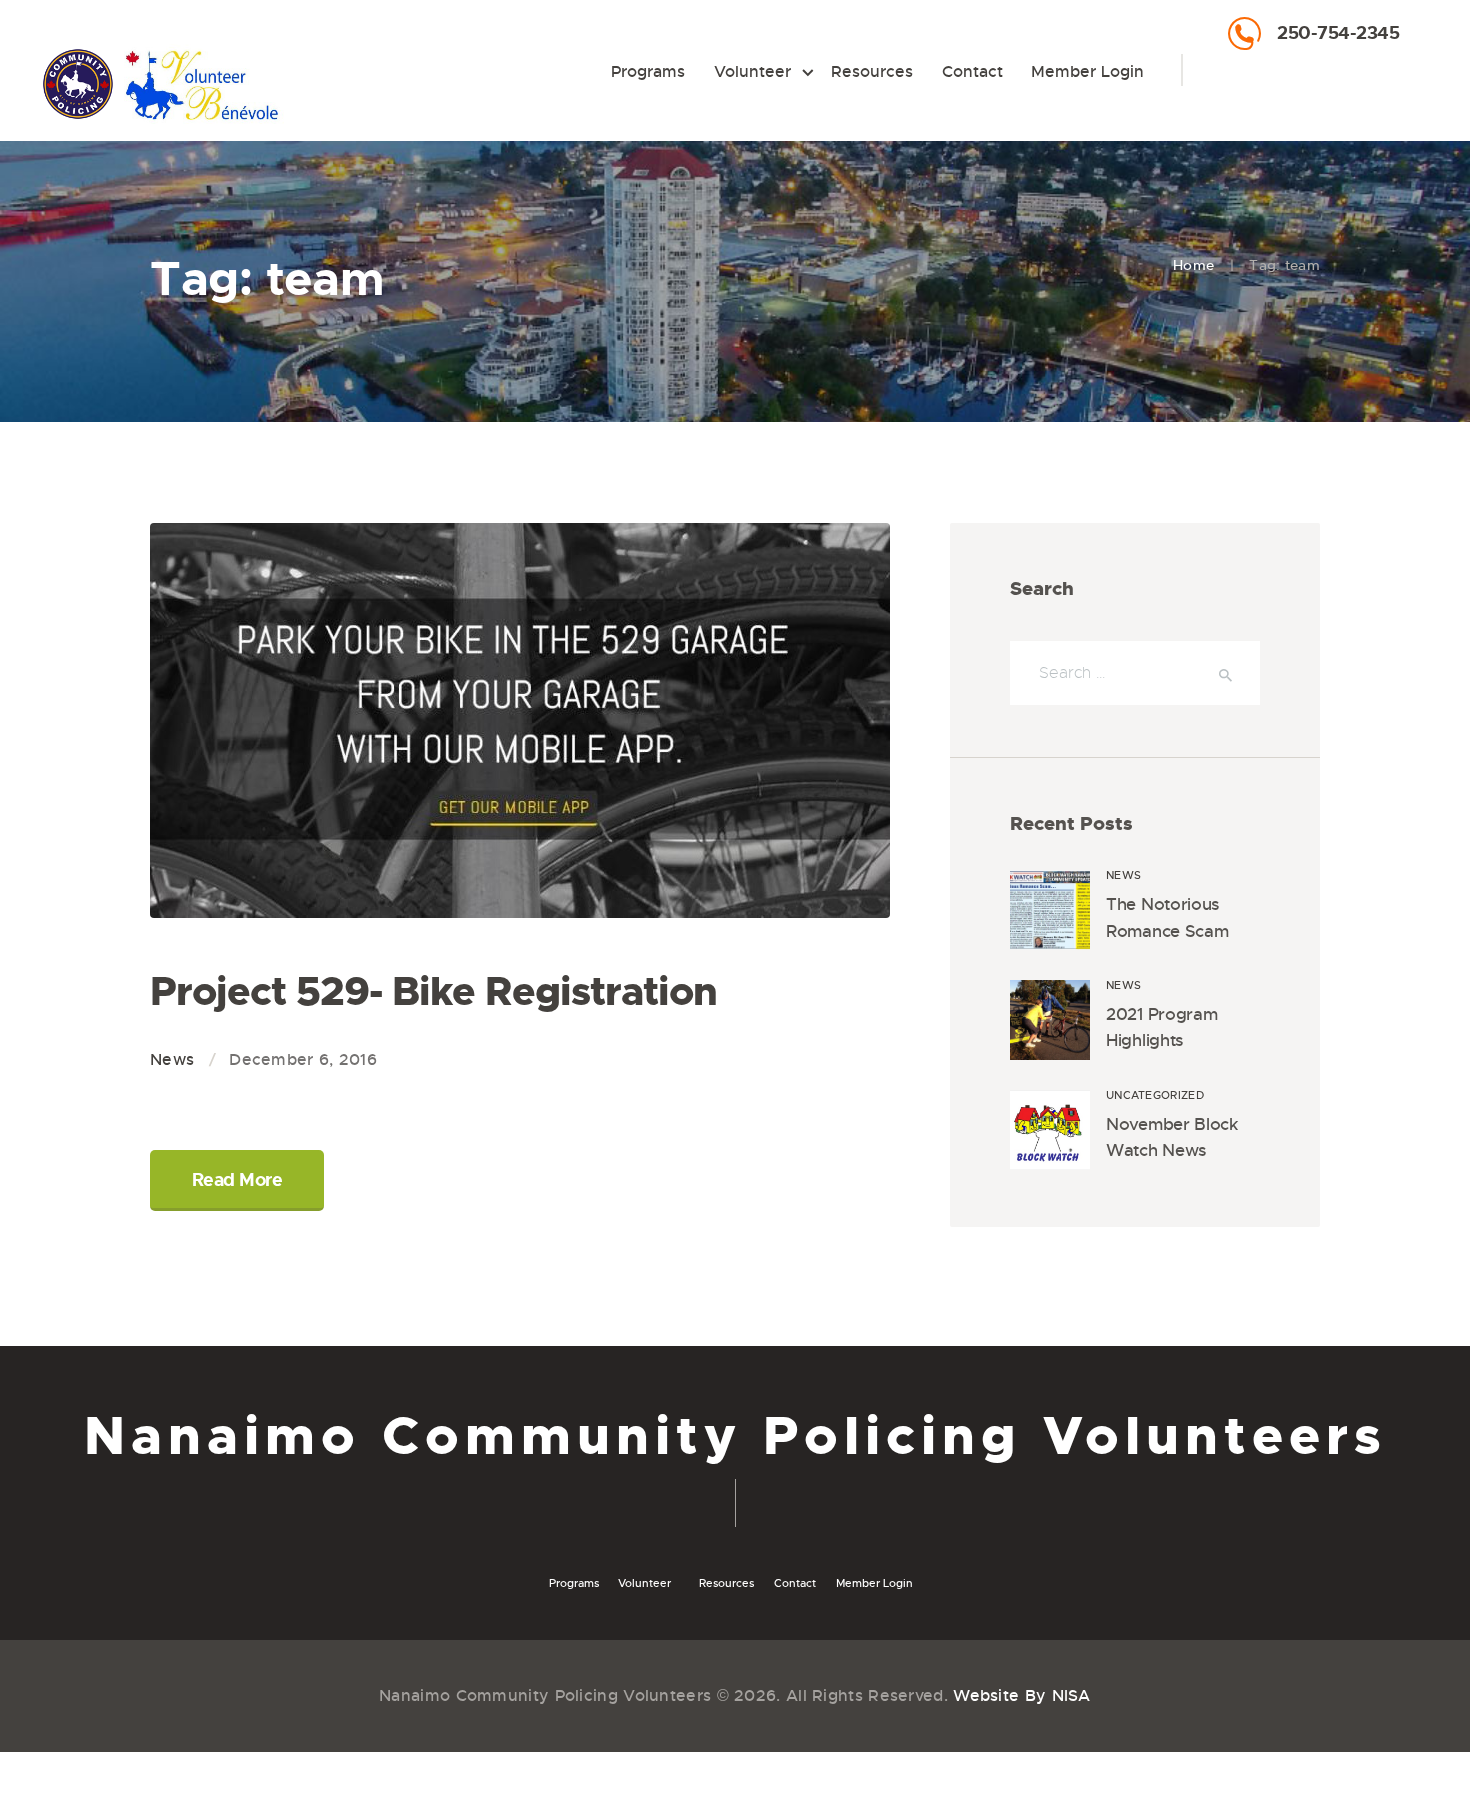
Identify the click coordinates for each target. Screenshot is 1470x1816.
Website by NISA (1022, 1695)
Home (1193, 265)
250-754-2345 (1338, 33)
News (172, 1059)
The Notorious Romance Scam (1167, 917)
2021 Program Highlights (1161, 1027)
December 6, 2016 (303, 1059)
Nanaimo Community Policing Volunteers (735, 1436)
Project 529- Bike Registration (433, 992)
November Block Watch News (1172, 1137)
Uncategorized (1155, 1095)
